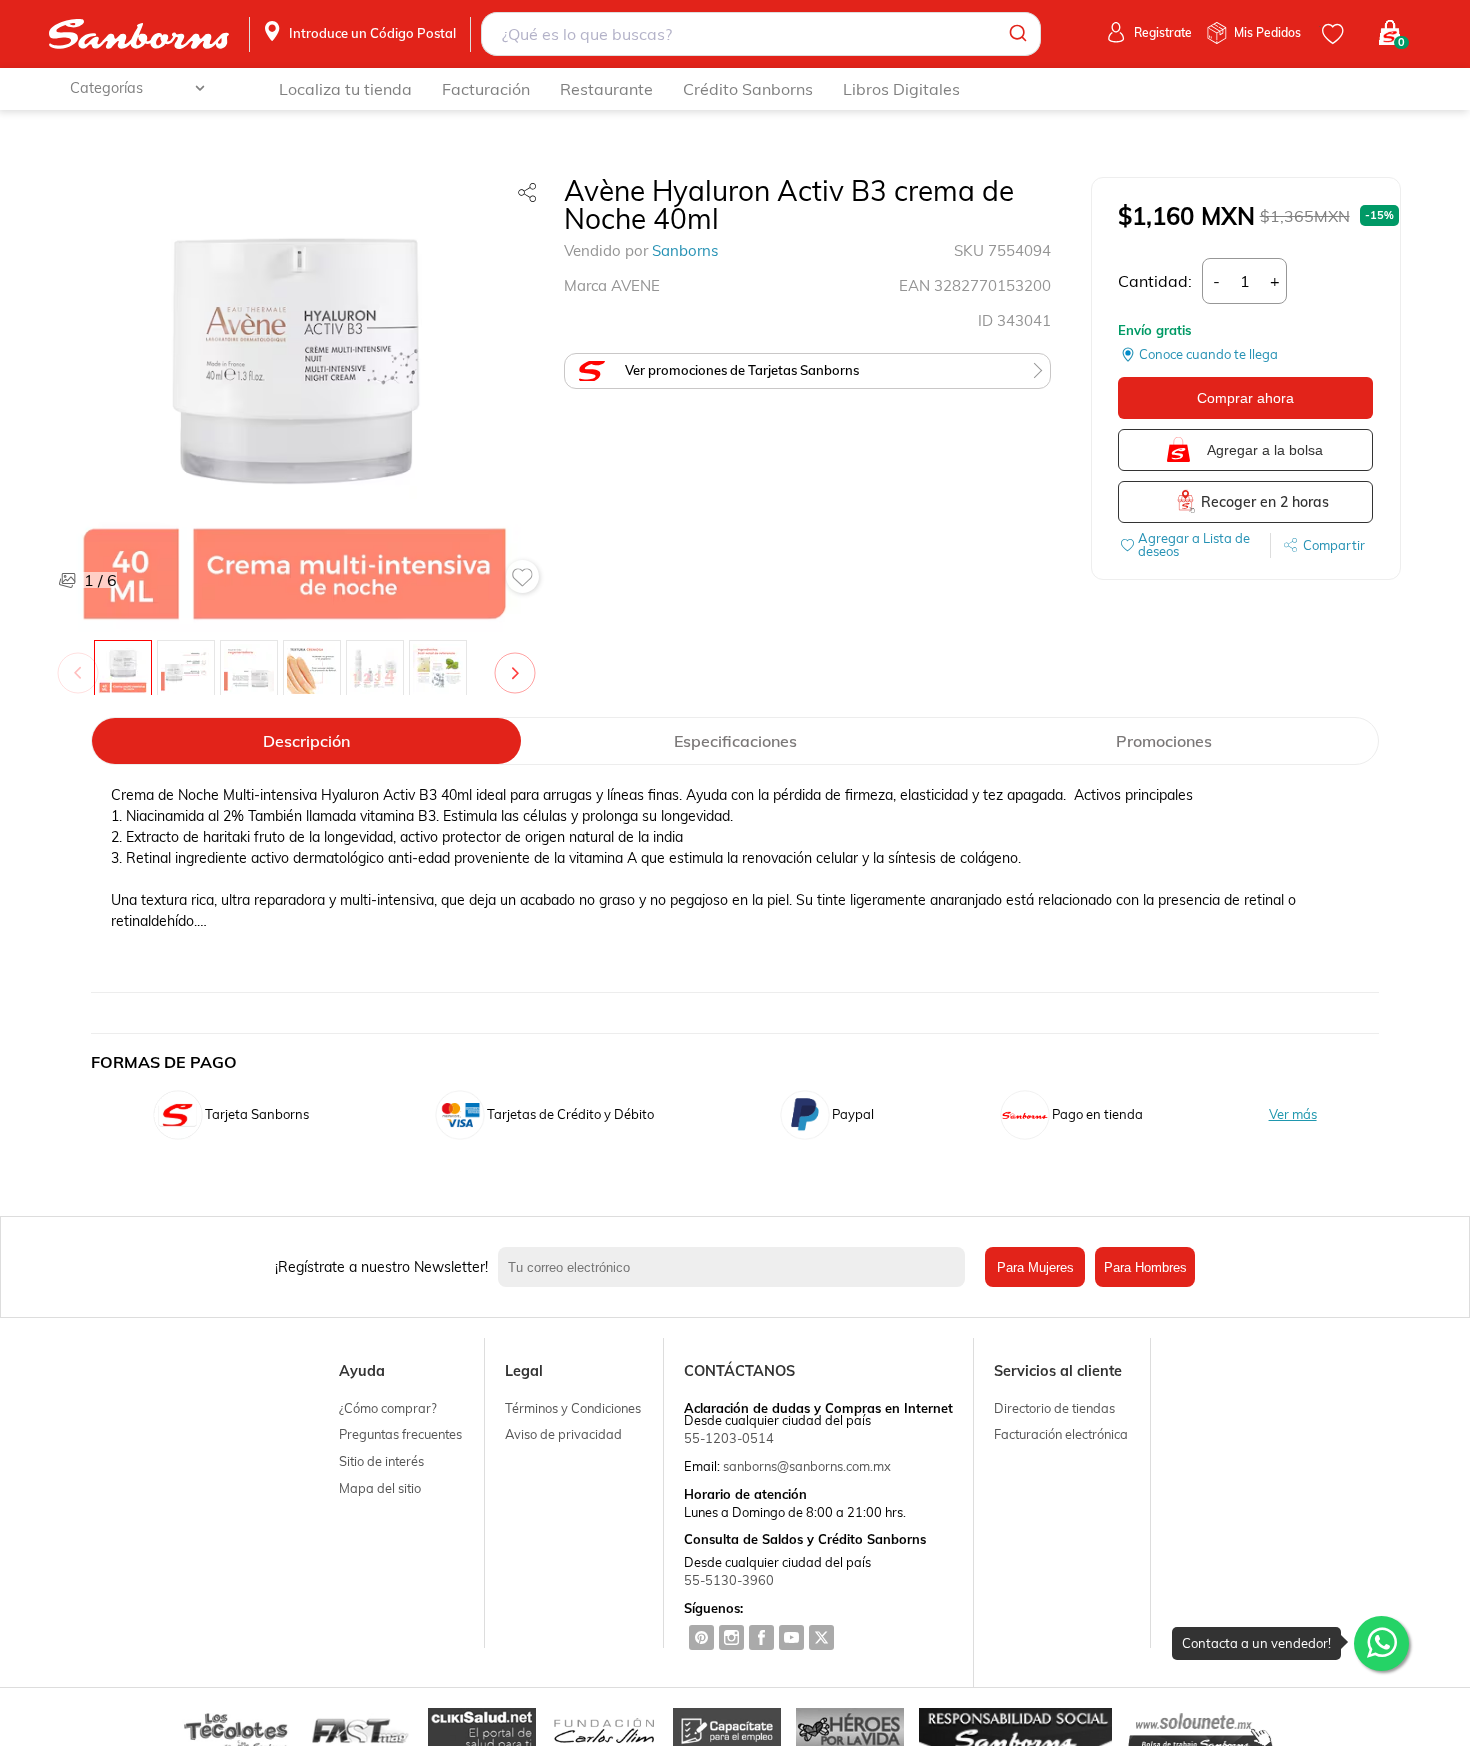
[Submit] (1016, 34)
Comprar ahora (1245, 398)
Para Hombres (1145, 1267)
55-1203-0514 (729, 1438)
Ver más (1293, 1114)
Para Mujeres (1035, 1267)
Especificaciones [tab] (735, 741)
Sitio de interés (381, 1461)
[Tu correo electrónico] (736, 1267)
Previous (82, 663)
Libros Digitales (901, 89)
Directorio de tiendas (1054, 1408)
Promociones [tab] (1164, 741)
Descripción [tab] (306, 741)
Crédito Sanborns (748, 89)
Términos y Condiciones (573, 1408)
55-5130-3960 (729, 1580)
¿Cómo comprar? (388, 1408)
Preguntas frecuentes (400, 1434)
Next (519, 663)
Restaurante (606, 89)
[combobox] (760, 34)
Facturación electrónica (1061, 1434)
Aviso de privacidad (563, 1434)
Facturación (486, 89)
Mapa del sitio (380, 1488)
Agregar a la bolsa (1265, 450)
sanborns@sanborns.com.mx (807, 1466)
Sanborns (685, 250)
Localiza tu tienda (345, 89)
